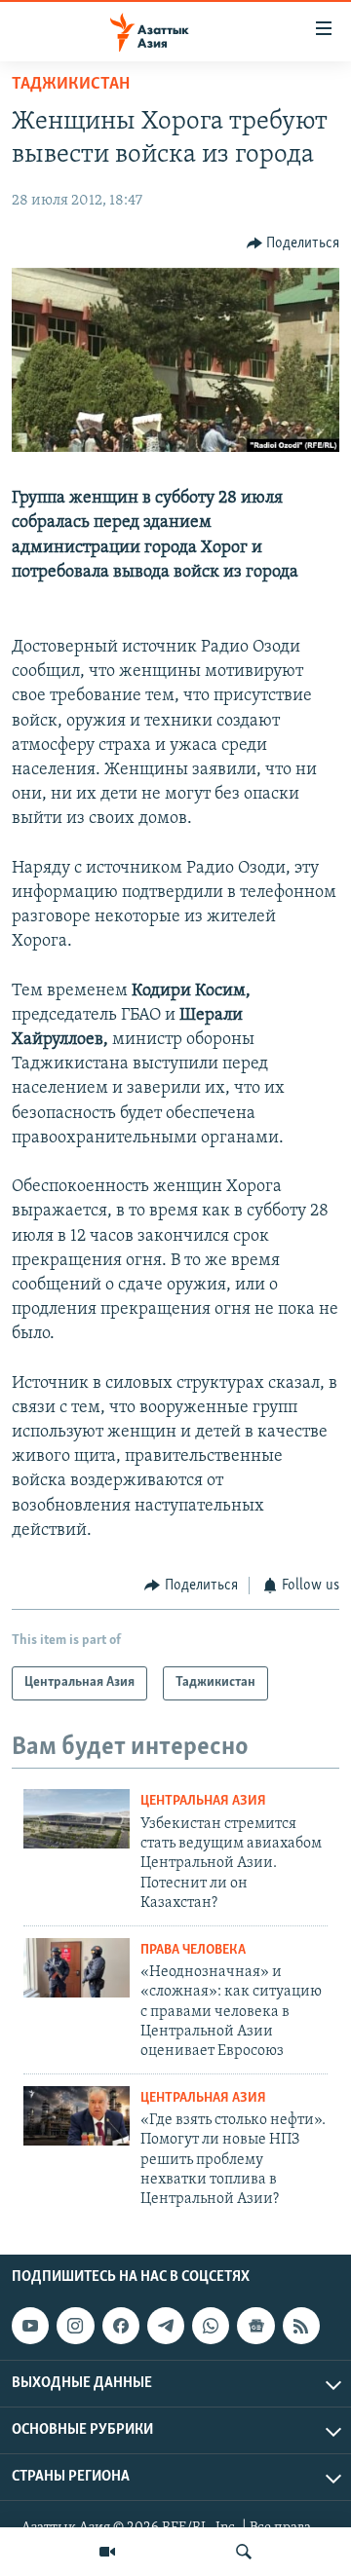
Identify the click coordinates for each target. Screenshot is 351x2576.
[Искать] (244, 2552)
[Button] (293, 243)
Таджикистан (71, 85)
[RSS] (301, 2326)
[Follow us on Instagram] (75, 2326)
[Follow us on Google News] (255, 2326)
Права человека (193, 1950)
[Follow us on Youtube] (30, 2326)
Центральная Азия (203, 1801)
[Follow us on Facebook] (121, 2326)
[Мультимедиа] (107, 2552)
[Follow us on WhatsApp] (211, 2326)
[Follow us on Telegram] (166, 2326)
